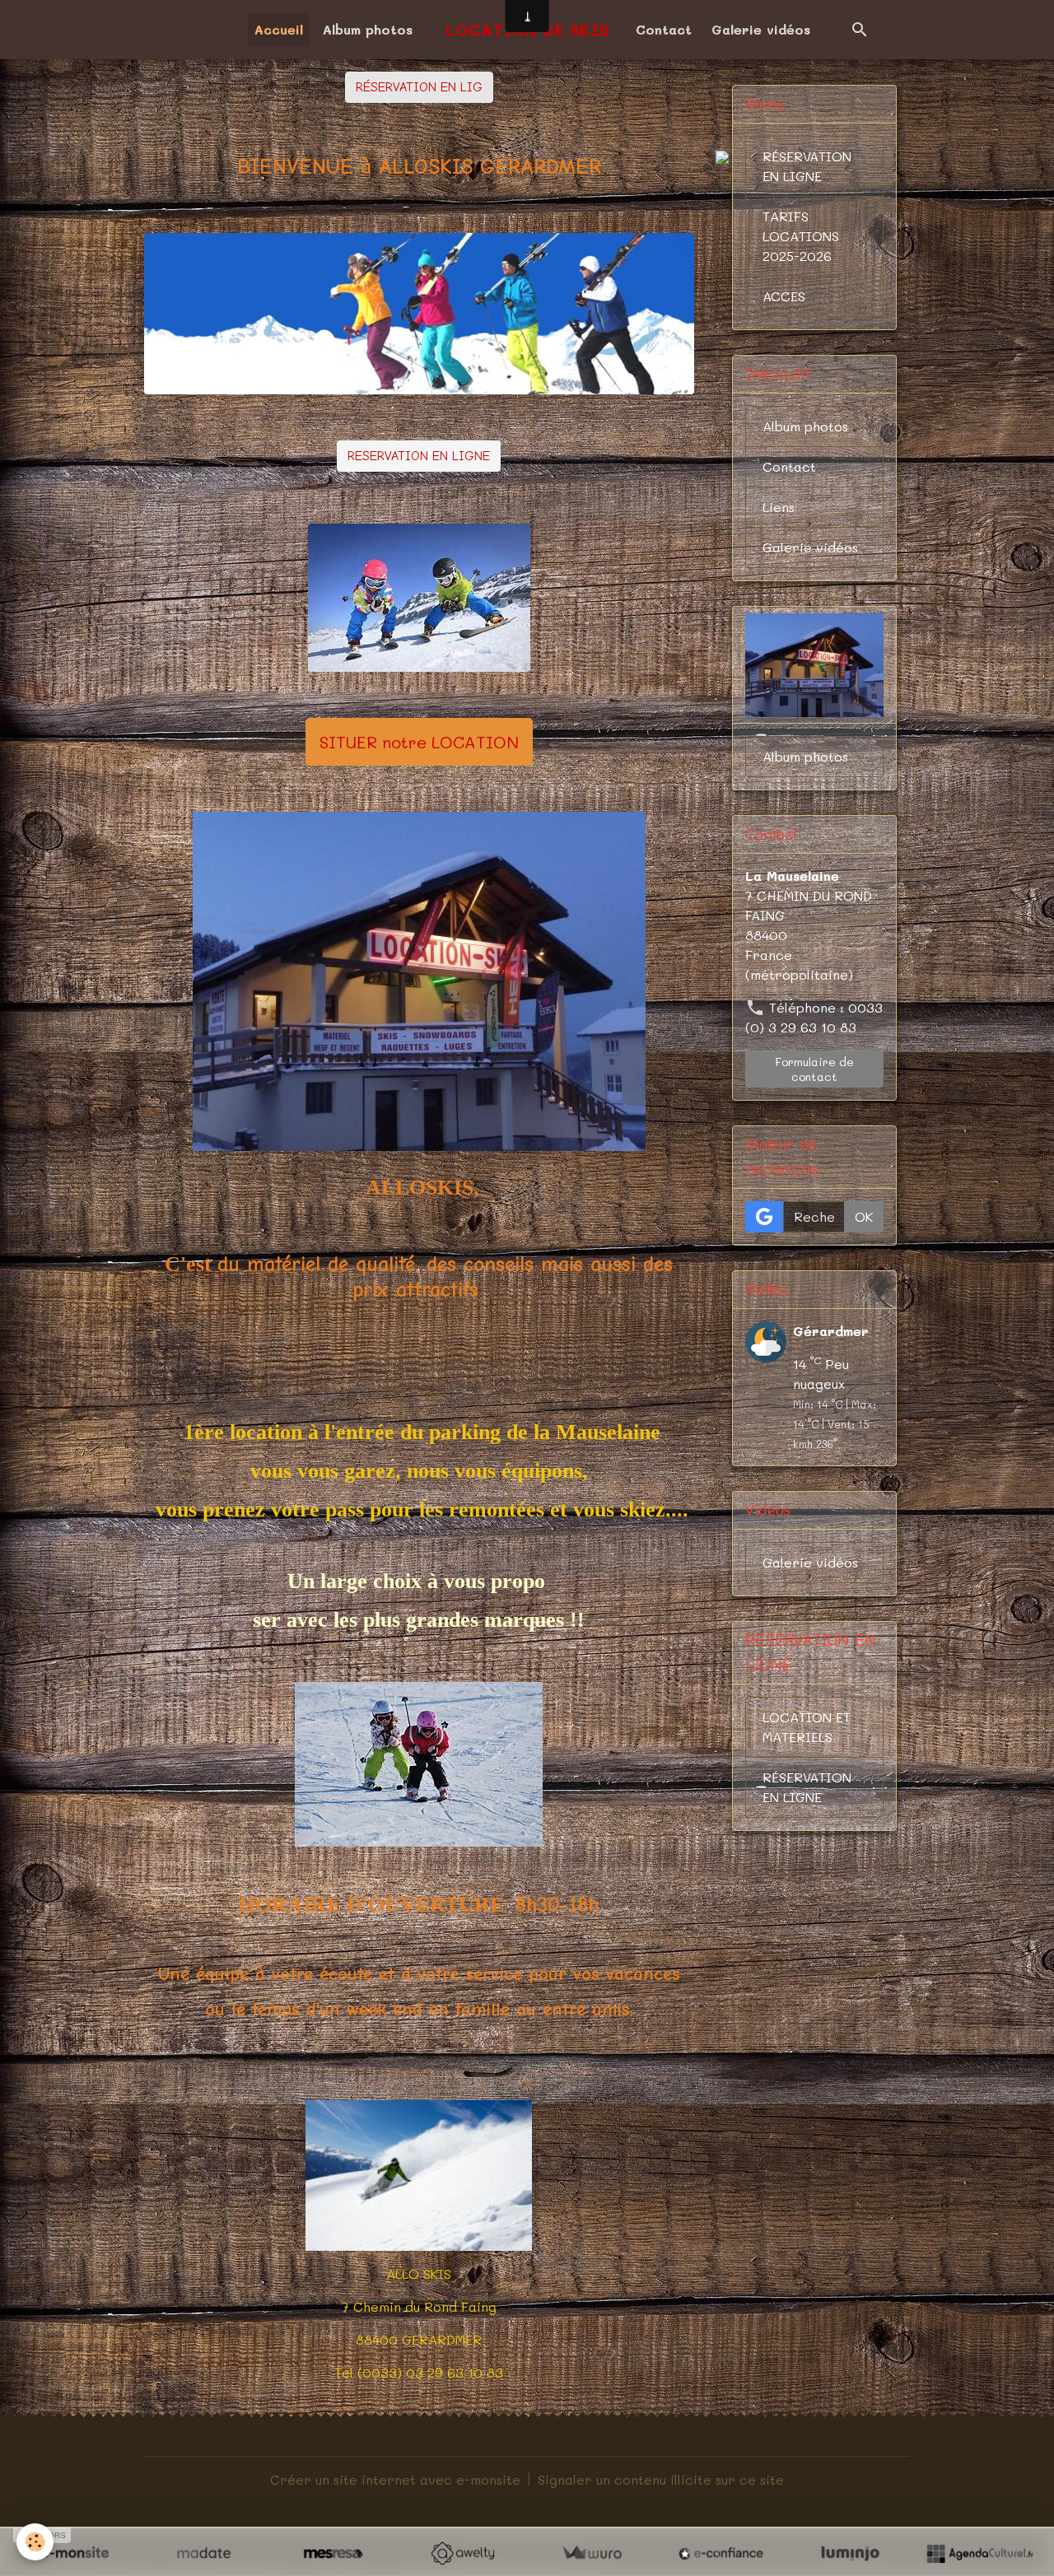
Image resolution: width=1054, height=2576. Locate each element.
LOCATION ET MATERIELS (807, 1727)
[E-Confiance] (721, 2553)
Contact (664, 29)
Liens (779, 507)
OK (864, 1216)
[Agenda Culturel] (979, 2553)
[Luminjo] (850, 2553)
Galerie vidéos (761, 29)
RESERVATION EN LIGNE (419, 456)
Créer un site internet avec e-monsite (395, 2479)
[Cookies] (35, 2542)
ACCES (784, 296)
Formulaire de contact (814, 1069)
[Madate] (204, 2553)
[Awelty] (462, 2553)
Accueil (279, 29)
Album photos (368, 29)
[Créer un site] (75, 2553)
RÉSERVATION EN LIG (419, 87)
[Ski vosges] (419, 1762)
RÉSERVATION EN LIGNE (807, 166)
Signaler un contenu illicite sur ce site (661, 2479)
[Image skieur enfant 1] (419, 598)
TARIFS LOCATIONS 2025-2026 (801, 236)
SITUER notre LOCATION (419, 742)
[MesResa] (333, 2553)
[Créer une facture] (592, 2553)
